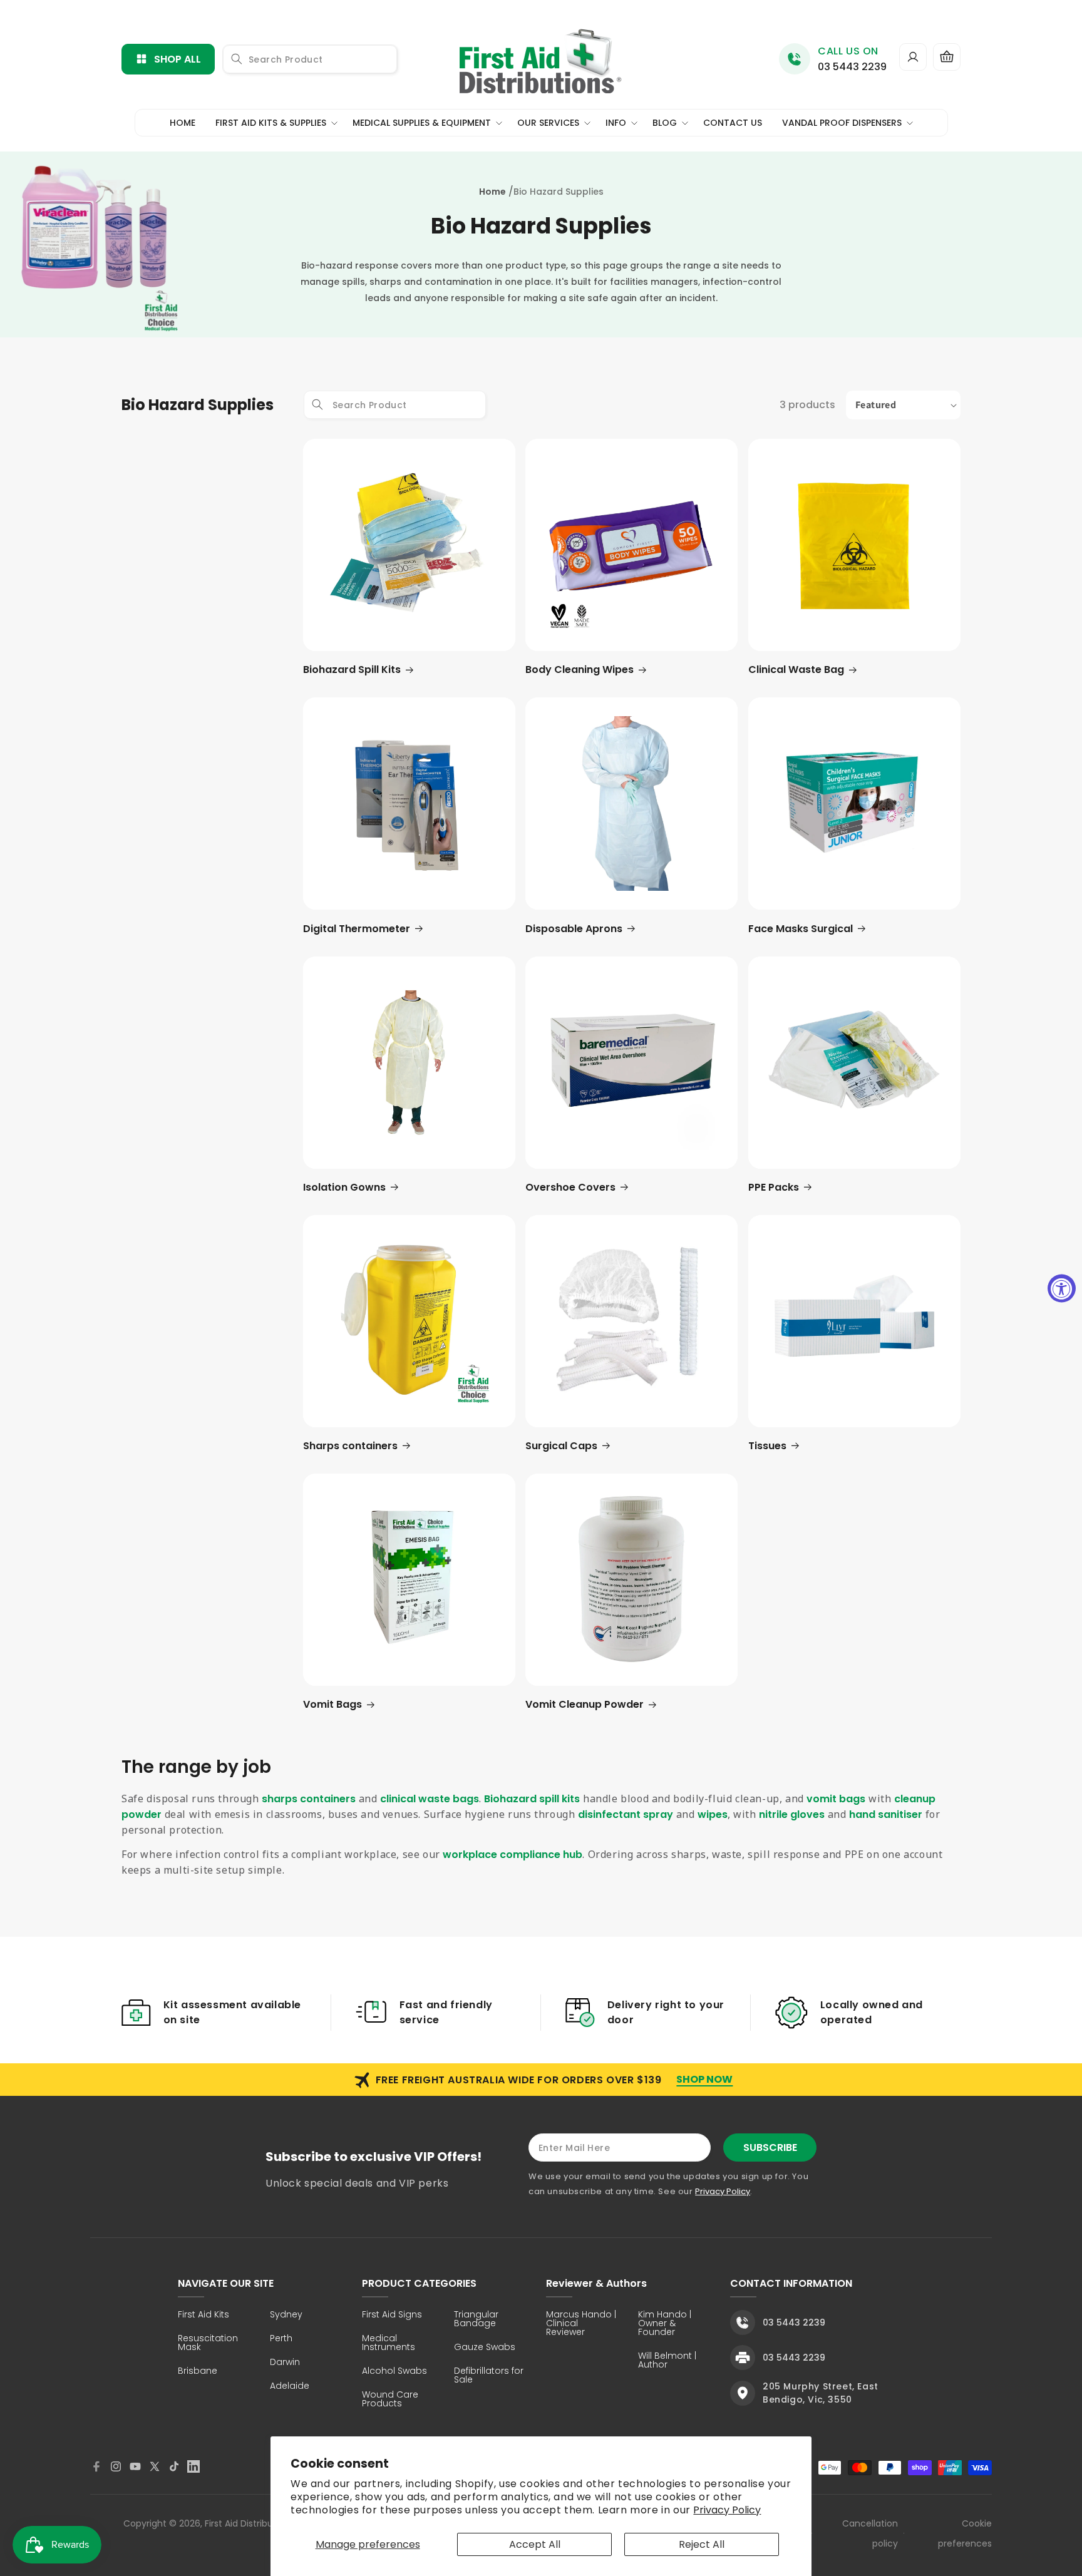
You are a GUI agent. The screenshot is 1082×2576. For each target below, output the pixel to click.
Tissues (767, 1446)
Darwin (285, 2363)
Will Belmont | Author (667, 2361)
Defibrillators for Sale (489, 2376)
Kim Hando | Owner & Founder (665, 2324)
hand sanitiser (886, 1814)
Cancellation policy (870, 2533)
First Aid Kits (204, 2315)
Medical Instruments (389, 2343)
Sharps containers (350, 1446)
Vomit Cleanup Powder (585, 1704)
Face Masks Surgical (801, 929)
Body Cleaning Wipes (580, 670)
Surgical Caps (561, 1446)
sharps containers (309, 1799)
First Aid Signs (392, 2315)
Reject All (702, 2544)
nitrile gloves (792, 1814)
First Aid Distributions (250, 2523)
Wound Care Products (390, 2400)
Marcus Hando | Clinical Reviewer (581, 2324)
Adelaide (290, 2387)
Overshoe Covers (570, 1187)
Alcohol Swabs (394, 2372)
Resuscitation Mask (208, 2343)
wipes (713, 1814)
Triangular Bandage (476, 2320)
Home (492, 192)
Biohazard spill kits (532, 1799)
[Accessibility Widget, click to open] (1062, 1288)
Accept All (535, 2544)
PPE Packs (774, 1187)
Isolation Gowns (344, 1187)
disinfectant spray (626, 1814)
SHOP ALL (178, 59)
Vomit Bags (332, 1704)
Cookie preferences (965, 2533)
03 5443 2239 (852, 67)
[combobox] (310, 59)
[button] (947, 57)
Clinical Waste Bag (796, 670)
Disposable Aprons (574, 929)
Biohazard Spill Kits (352, 670)
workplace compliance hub (513, 1855)
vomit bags (836, 1799)
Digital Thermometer (357, 929)
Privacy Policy (727, 2510)
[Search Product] (237, 59)
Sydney (286, 2315)
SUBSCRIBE (770, 2148)
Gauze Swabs (485, 2348)
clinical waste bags (430, 1799)
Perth (281, 2339)
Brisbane (198, 2372)
